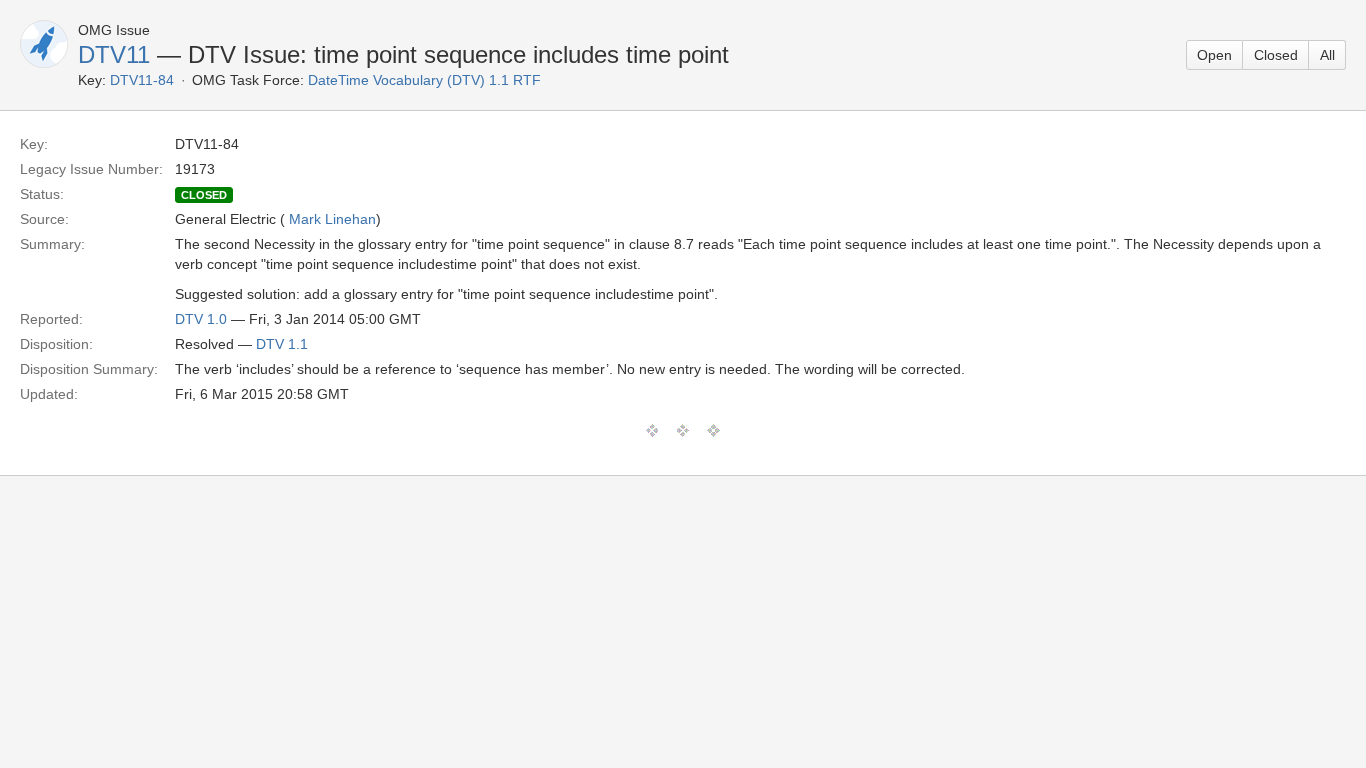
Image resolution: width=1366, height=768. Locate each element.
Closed (1276, 55)
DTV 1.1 (282, 344)
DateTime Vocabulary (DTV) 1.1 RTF (424, 80)
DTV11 (114, 54)
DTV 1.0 (201, 319)
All (1327, 55)
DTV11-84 (142, 80)
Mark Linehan (332, 219)
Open (1214, 55)
